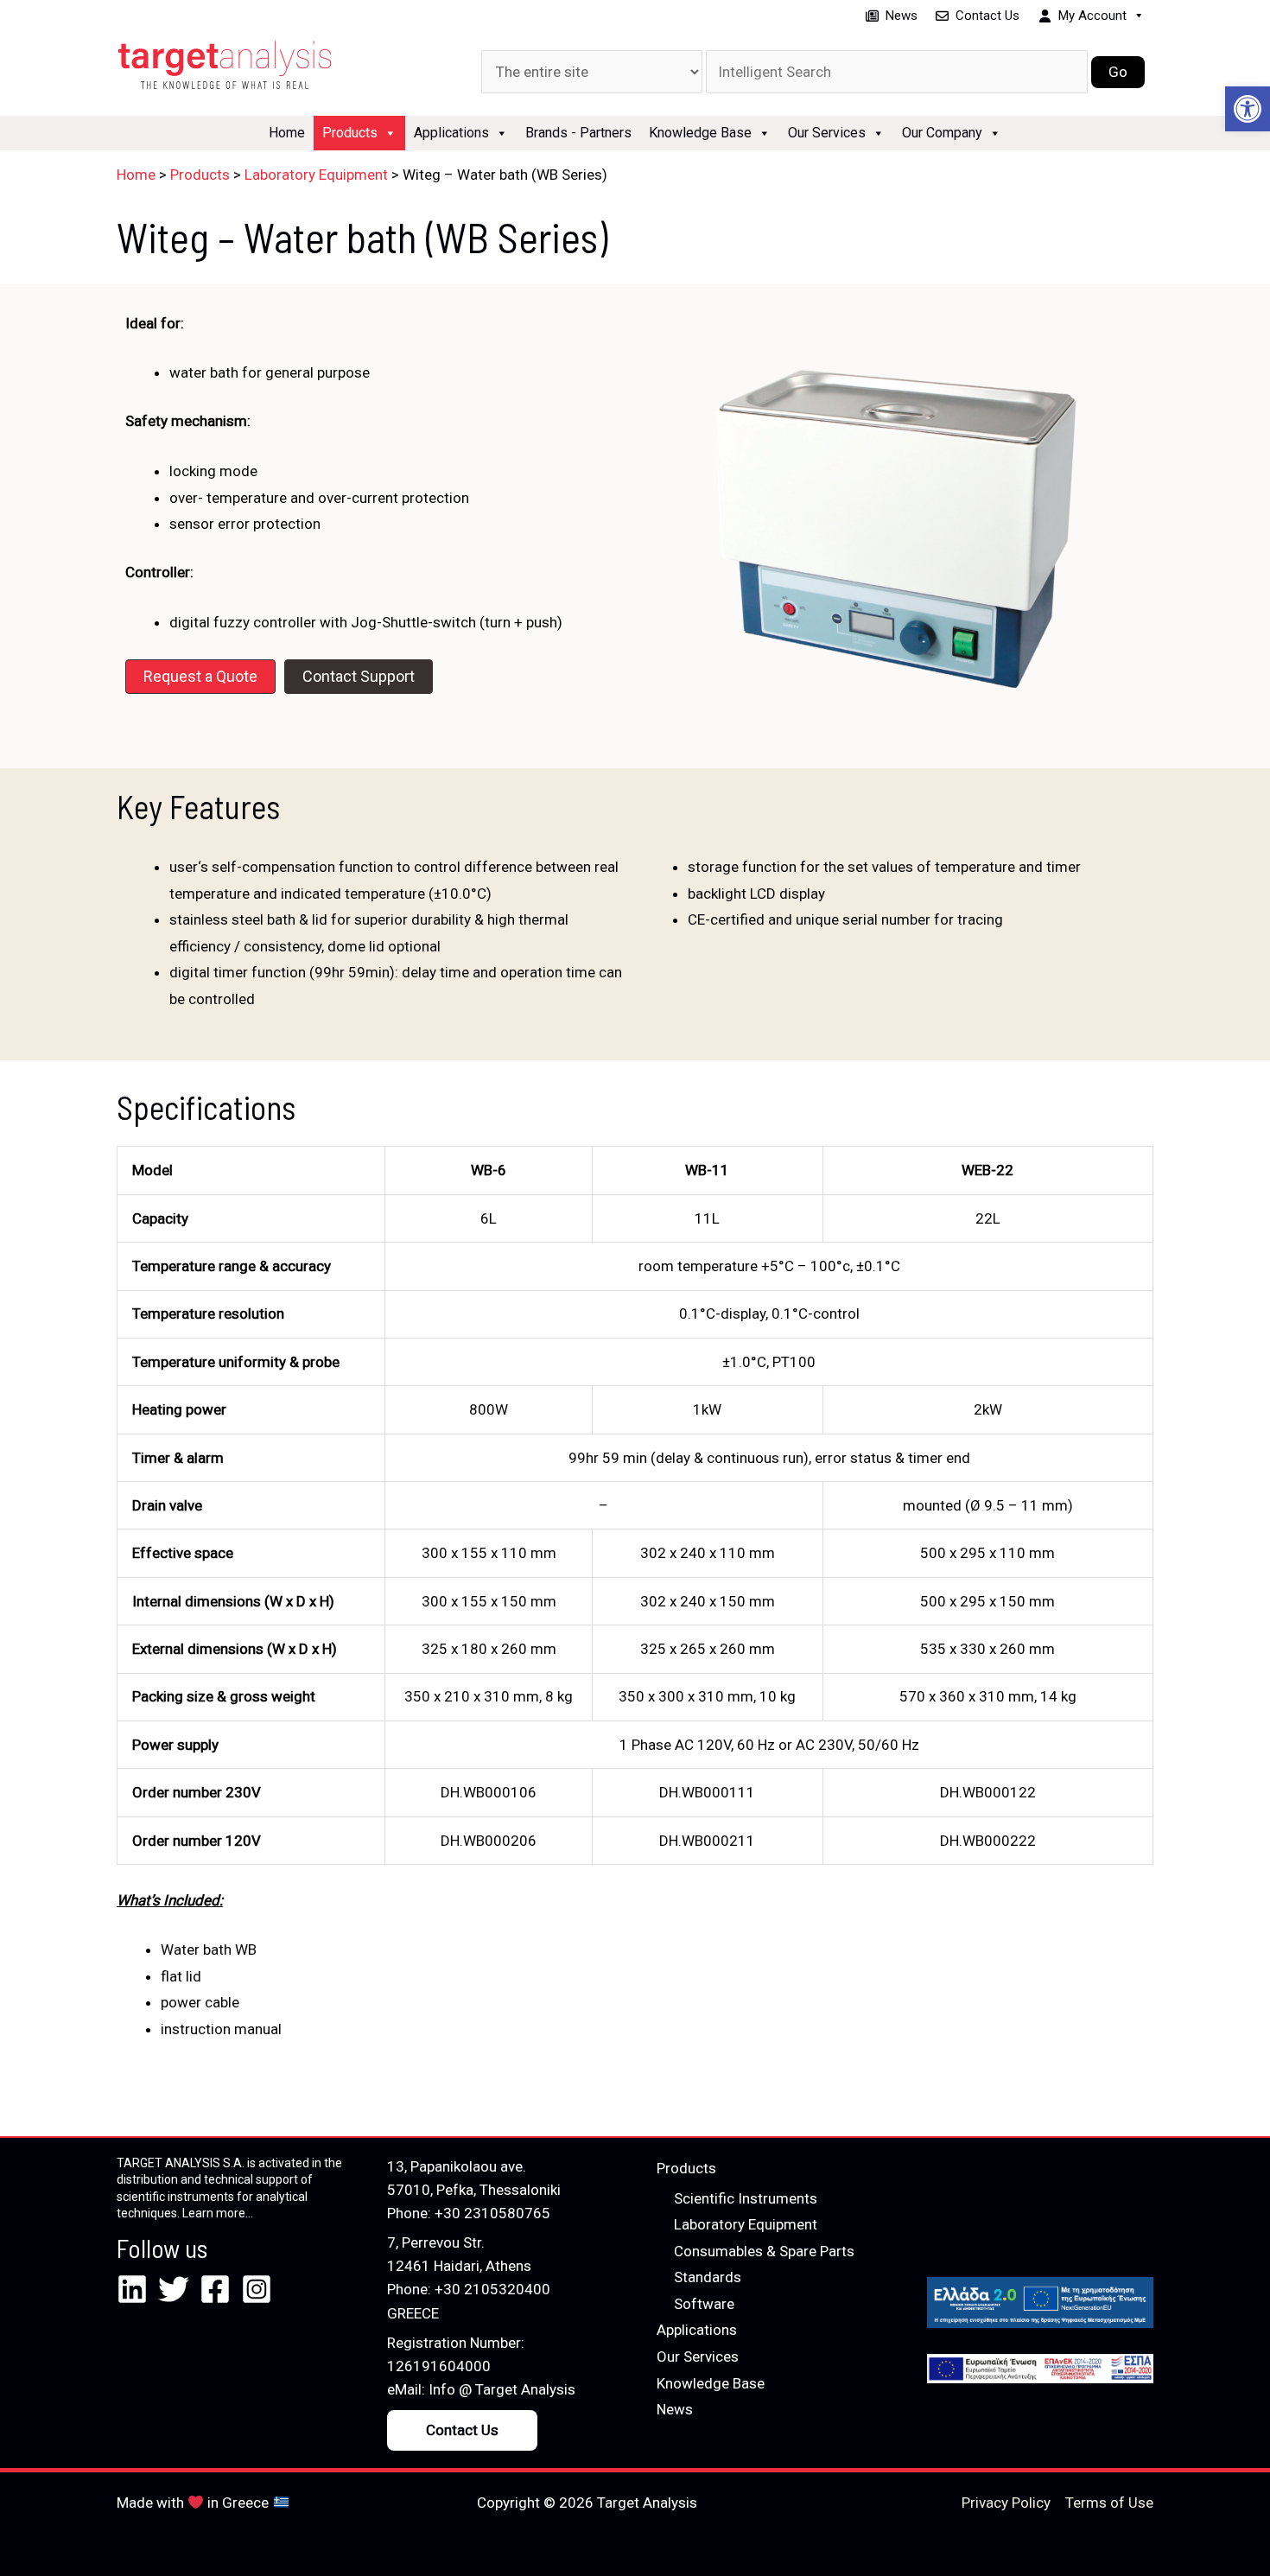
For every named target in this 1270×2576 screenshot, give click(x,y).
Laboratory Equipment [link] (746, 2224)
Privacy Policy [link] (1006, 2503)
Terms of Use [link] (1109, 2503)
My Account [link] (1092, 16)
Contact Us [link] (987, 16)
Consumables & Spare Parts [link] (764, 2251)
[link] (1248, 109)
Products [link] (350, 133)
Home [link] (287, 133)
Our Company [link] (942, 133)
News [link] (902, 16)
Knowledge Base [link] (700, 133)
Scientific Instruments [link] (746, 2198)
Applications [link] (451, 133)
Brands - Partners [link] (578, 133)
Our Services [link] (827, 133)
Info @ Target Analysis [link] (502, 2389)
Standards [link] (708, 2277)
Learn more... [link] (218, 2213)
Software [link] (704, 2304)
